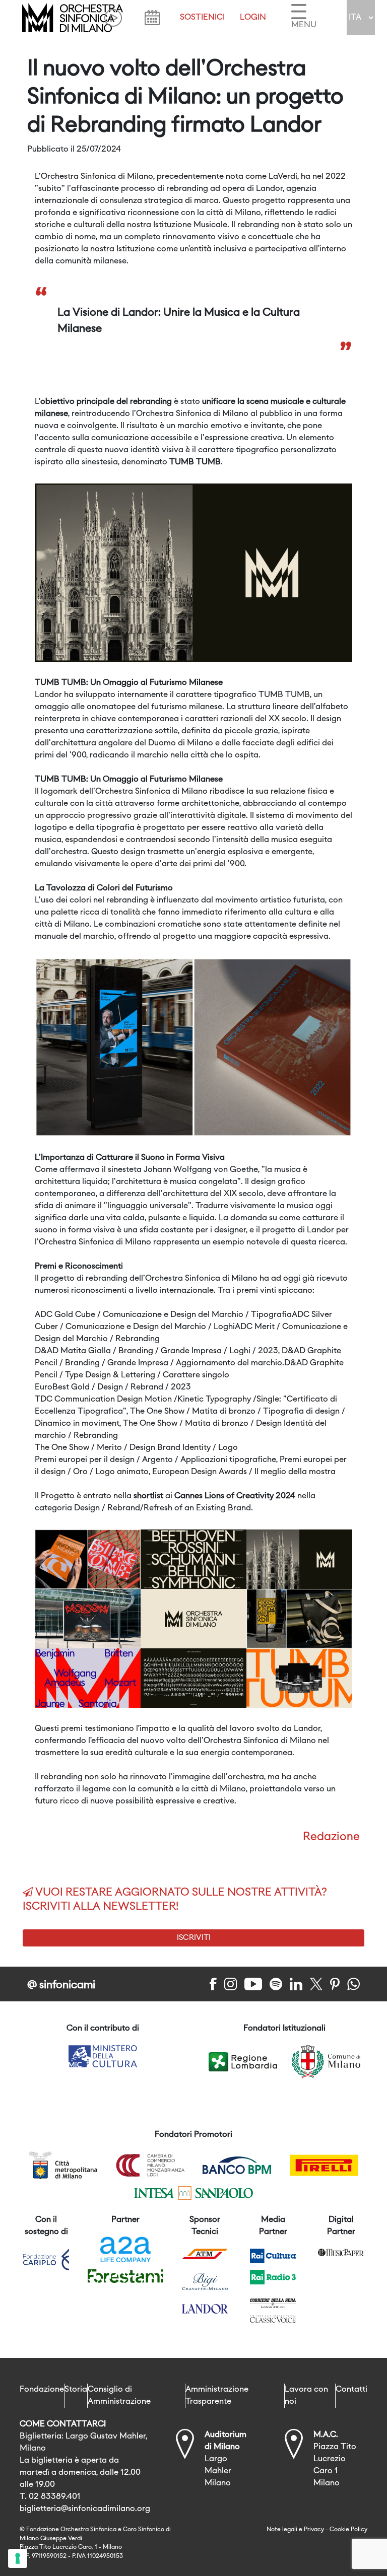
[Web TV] (113, 18)
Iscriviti (194, 1938)
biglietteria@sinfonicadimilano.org (85, 2509)
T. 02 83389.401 (50, 2497)
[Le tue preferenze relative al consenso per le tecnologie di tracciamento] (18, 2558)
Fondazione (42, 2390)
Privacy (314, 2530)
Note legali (282, 2530)
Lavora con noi (306, 2396)
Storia (76, 2390)
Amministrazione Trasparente (217, 2396)
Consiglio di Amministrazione (119, 2396)
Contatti (351, 2390)
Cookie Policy (348, 2530)
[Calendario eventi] (152, 18)
